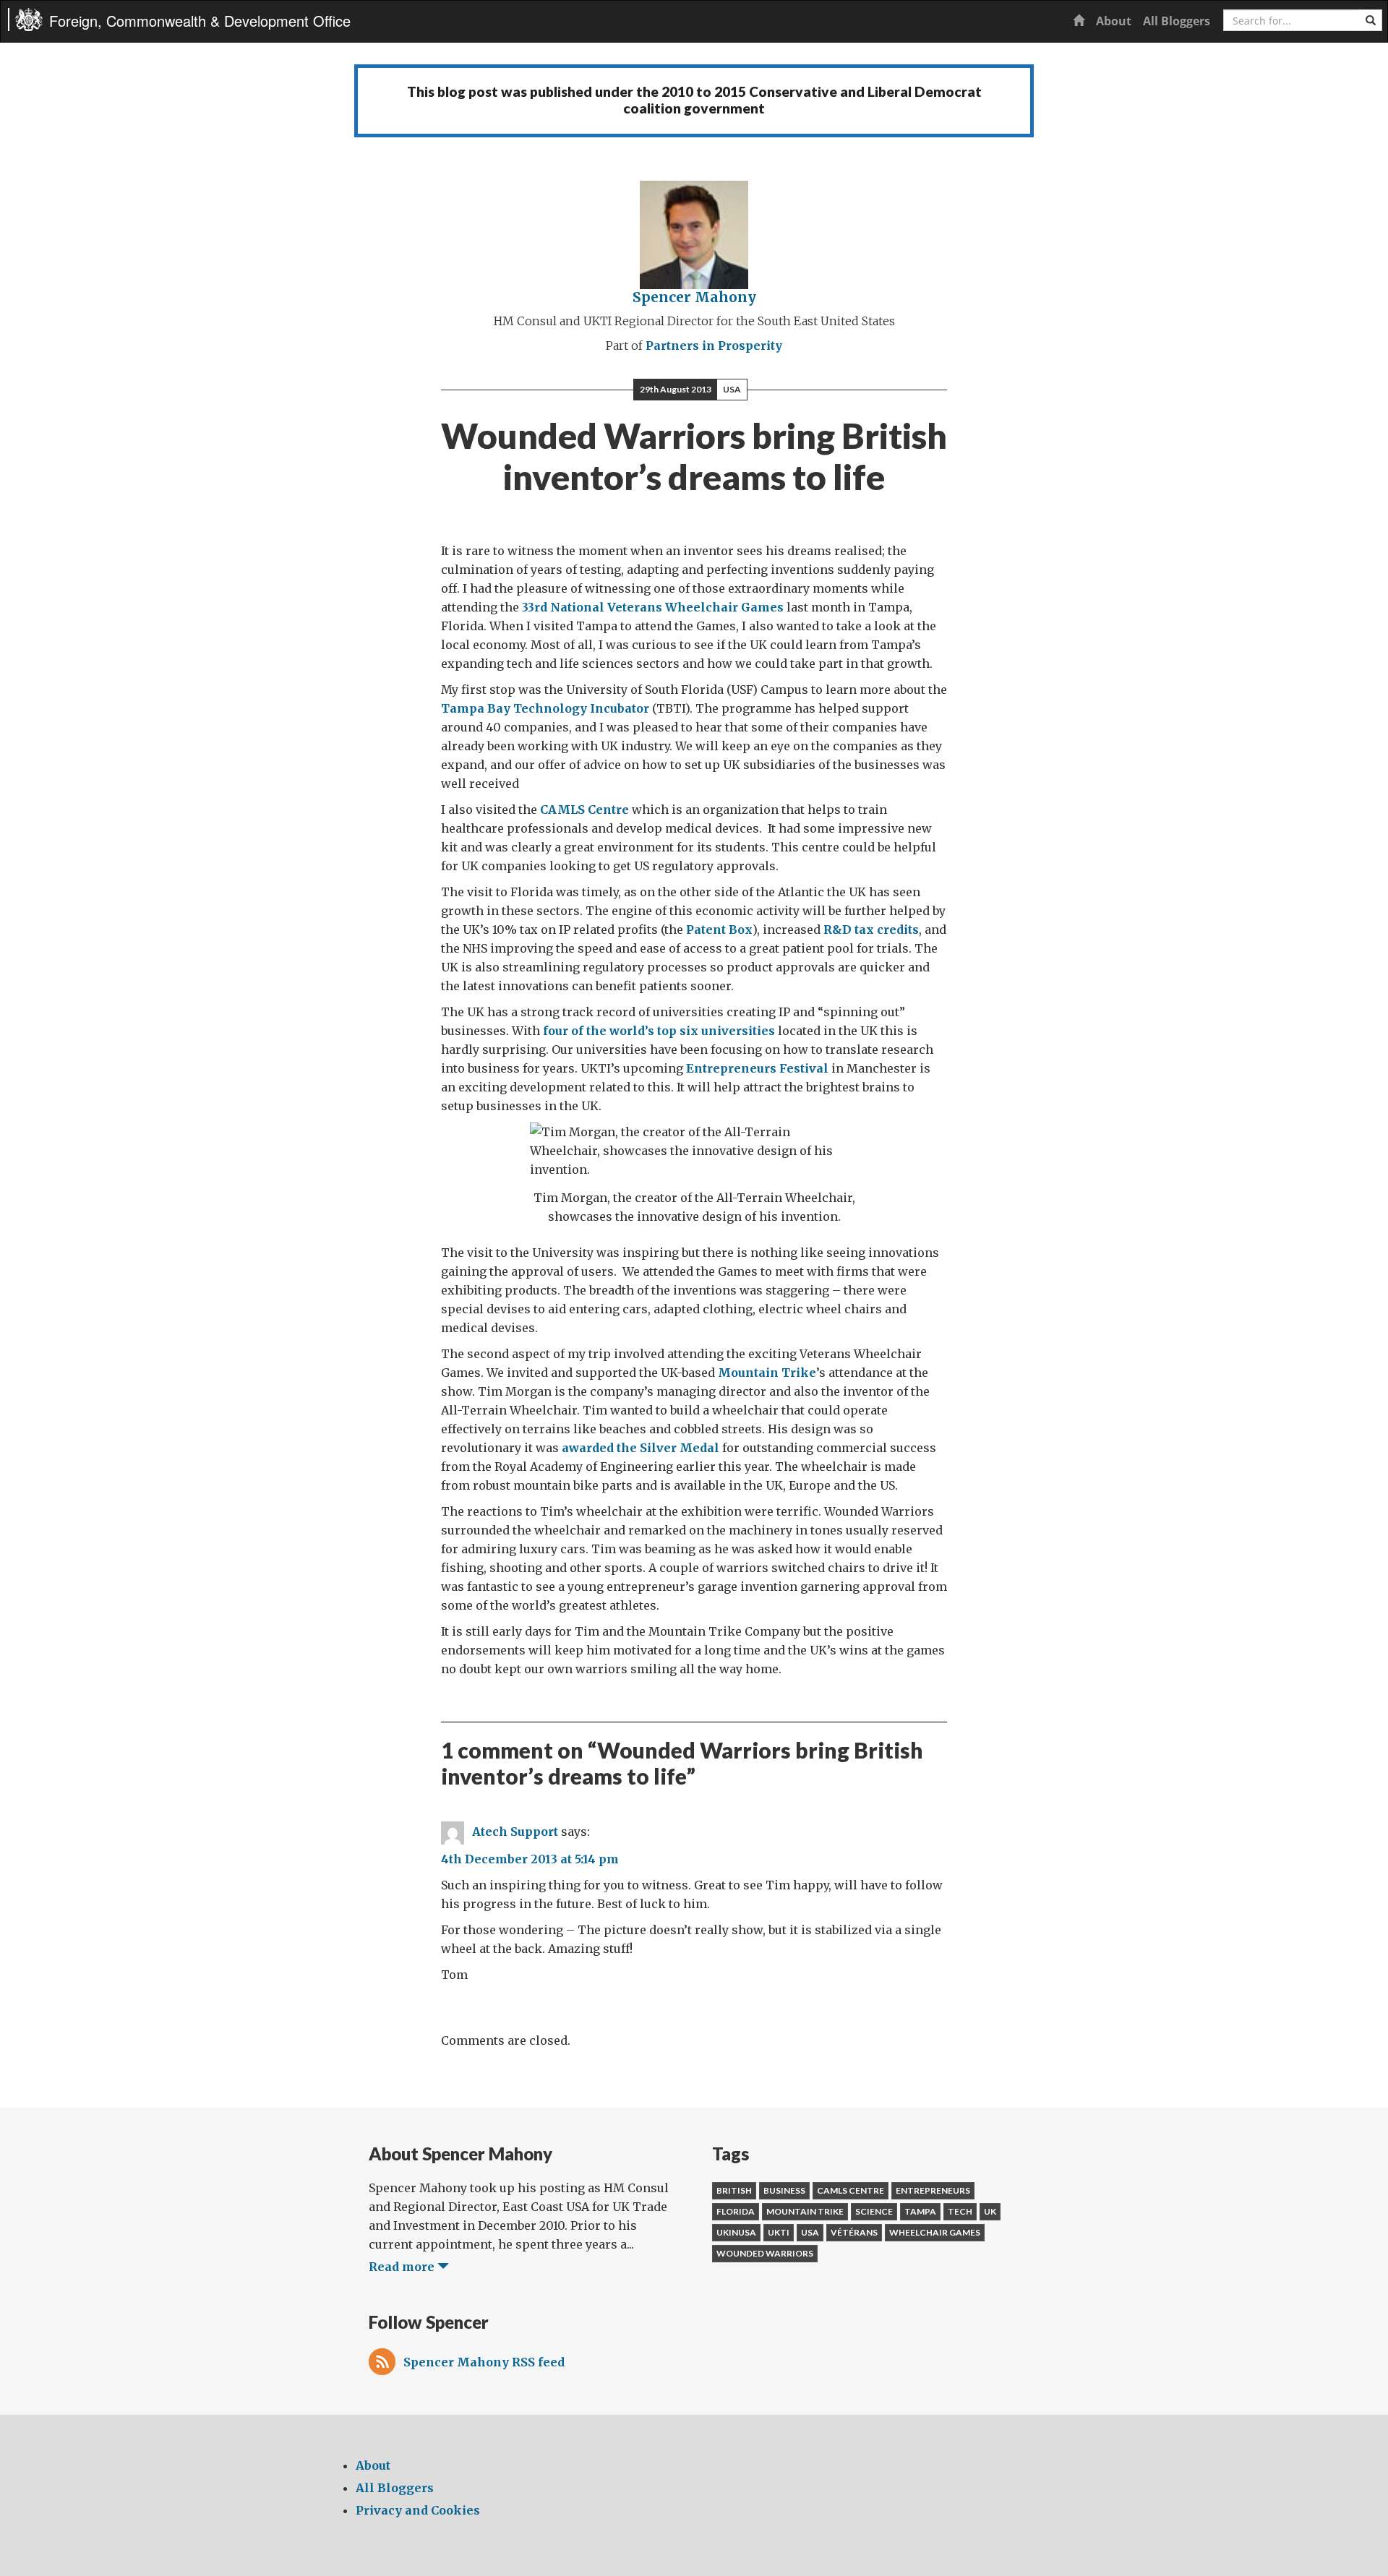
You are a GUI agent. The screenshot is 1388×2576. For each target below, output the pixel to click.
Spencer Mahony (694, 297)
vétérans (854, 2232)
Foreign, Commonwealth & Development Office (200, 21)
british (734, 2190)
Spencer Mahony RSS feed (484, 2362)
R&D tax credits (871, 929)
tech (960, 2211)
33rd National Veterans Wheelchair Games (653, 607)
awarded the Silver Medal (641, 1448)
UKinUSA (736, 2232)
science (874, 2211)
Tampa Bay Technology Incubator (545, 708)
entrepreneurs (933, 2190)
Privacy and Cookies (418, 2510)
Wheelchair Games (935, 2232)
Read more (403, 2267)
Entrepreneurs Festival (757, 1068)
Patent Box (719, 929)
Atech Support (515, 1832)
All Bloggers (1177, 21)
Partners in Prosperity (714, 345)
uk (990, 2211)
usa (810, 2232)
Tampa (920, 2211)
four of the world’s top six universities (659, 1031)
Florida (736, 2211)
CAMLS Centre (584, 810)
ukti (779, 2232)
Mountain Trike (767, 1373)
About (1114, 21)
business (784, 2190)
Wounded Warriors (765, 2253)
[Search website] (1371, 20)
